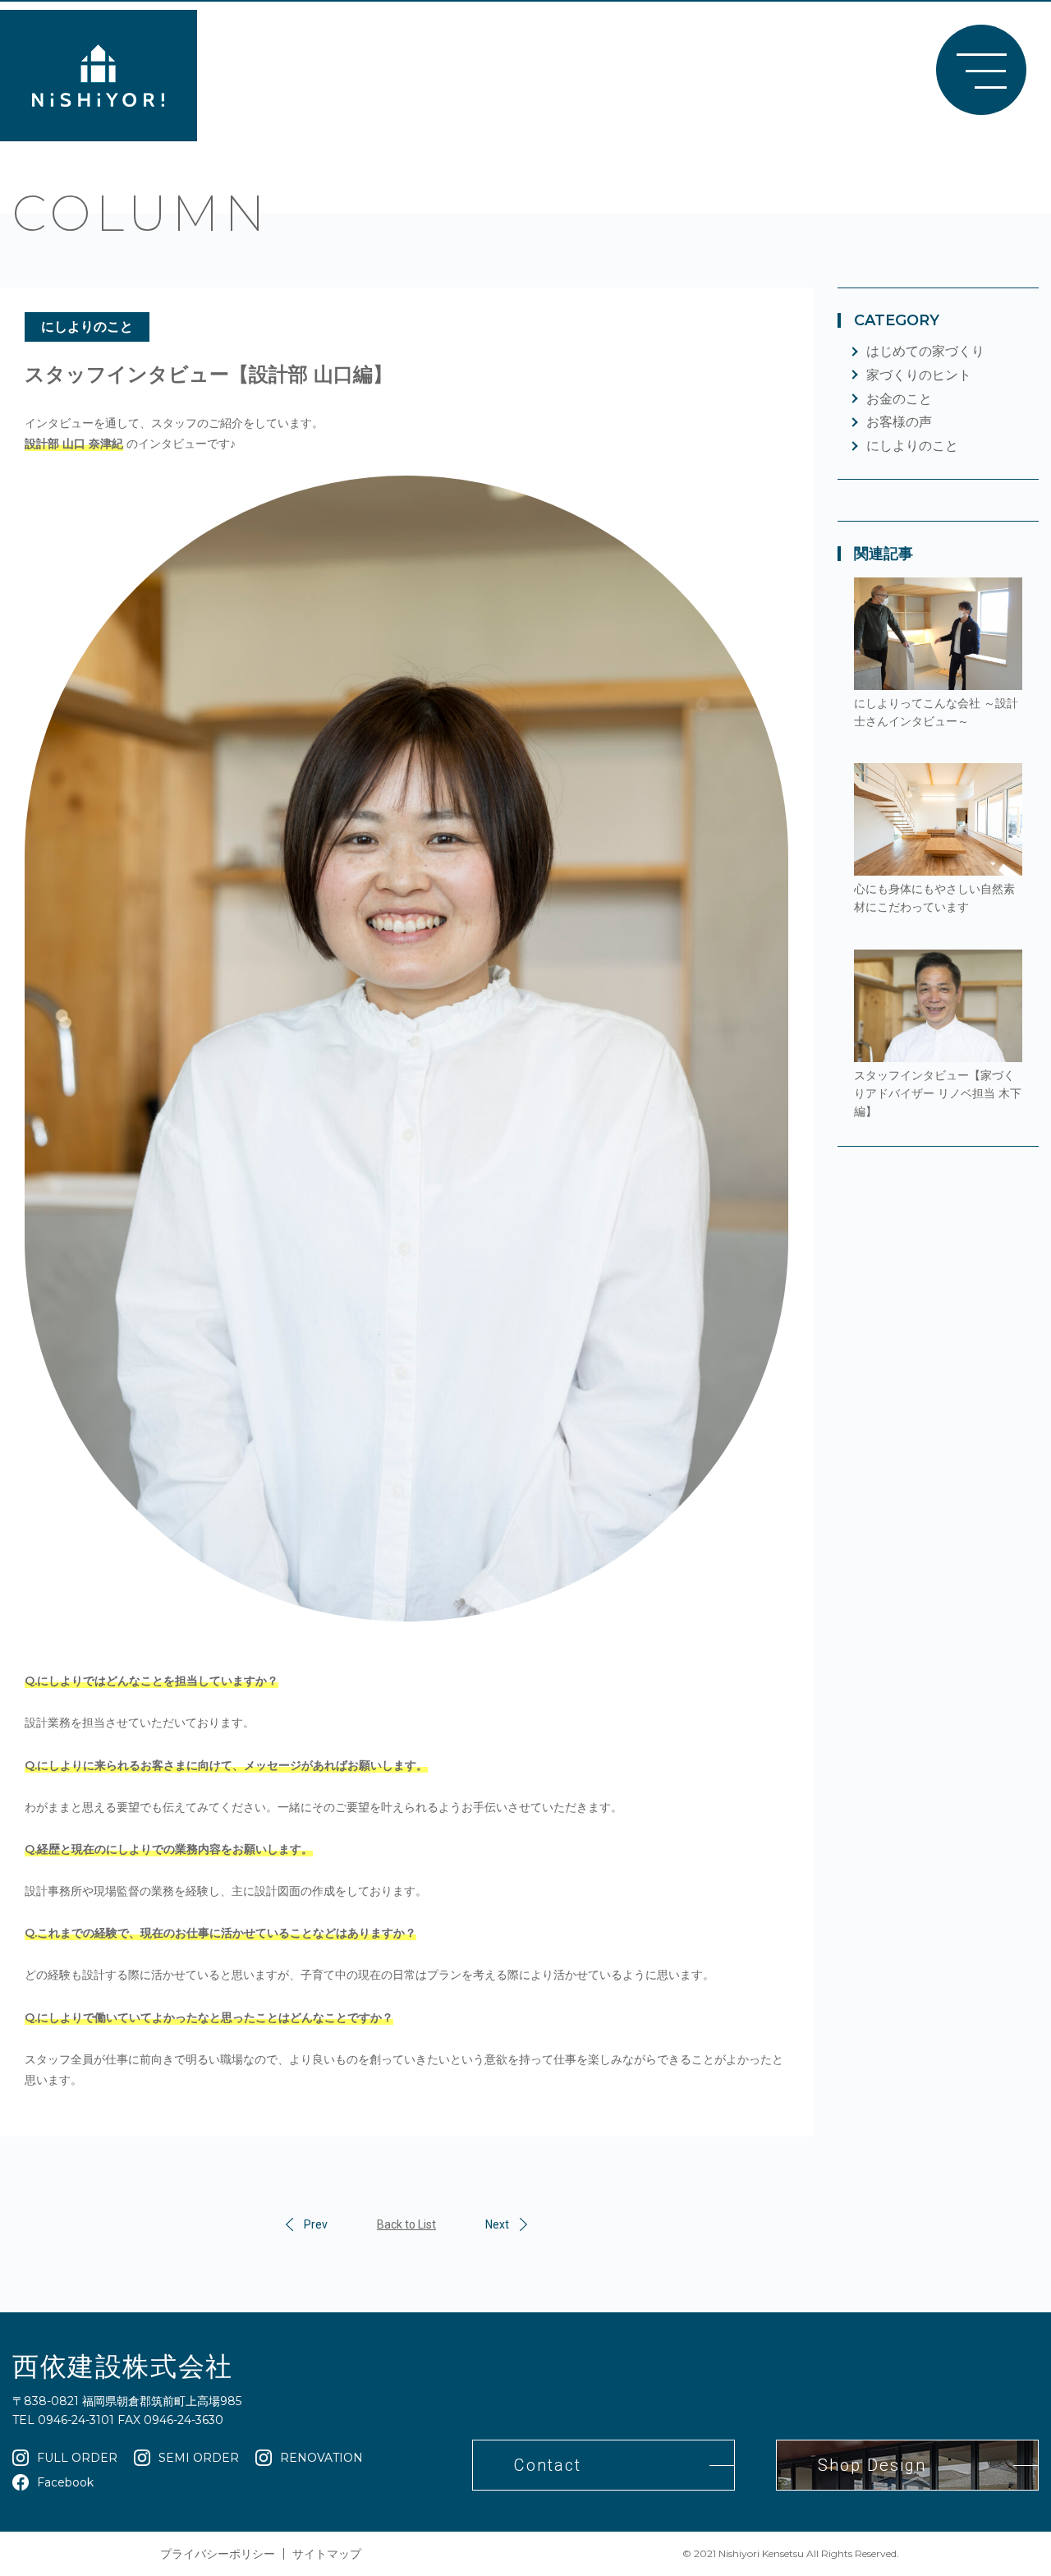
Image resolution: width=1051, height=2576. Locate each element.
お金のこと (899, 399)
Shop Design (872, 2465)
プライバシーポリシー (218, 2554)
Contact (548, 2465)
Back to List (406, 2224)
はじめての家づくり (925, 351)
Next (497, 2224)
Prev (316, 2224)
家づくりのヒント (919, 375)
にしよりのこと (87, 327)
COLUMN (141, 213)
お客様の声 (899, 422)
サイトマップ (327, 2554)
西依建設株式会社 (123, 2366)
